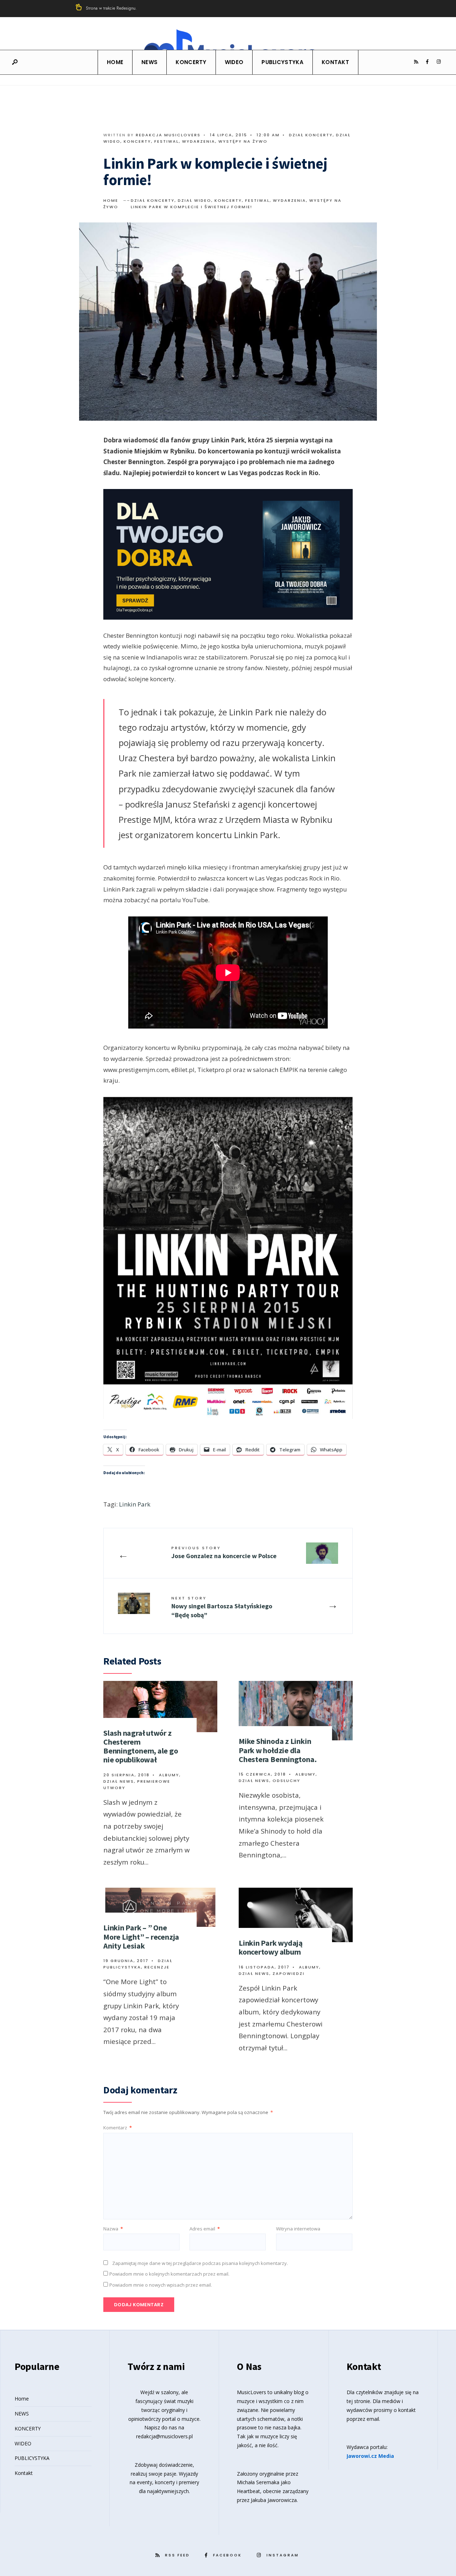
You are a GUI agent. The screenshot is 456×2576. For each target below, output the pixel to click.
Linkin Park (135, 1504)
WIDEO (234, 62)
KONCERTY (191, 62)
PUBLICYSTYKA (283, 62)
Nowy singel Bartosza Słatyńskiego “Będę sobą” (222, 1607)
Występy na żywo (243, 141)
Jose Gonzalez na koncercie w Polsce (224, 1552)
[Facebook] (427, 62)
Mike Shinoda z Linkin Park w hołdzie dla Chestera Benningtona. (278, 1750)
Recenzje (157, 1967)
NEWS (149, 62)
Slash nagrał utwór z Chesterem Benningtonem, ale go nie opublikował (141, 1746)
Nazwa (113, 2229)
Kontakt (335, 62)
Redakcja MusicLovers (168, 135)
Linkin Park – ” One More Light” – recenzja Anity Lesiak (141, 1937)
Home (115, 62)
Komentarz (118, 2128)
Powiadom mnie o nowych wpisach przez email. (161, 2285)
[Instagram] (439, 62)
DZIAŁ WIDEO (195, 200)
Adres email (205, 2229)
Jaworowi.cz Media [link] (370, 2456)
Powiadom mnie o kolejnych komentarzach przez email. (169, 2274)
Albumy (169, 1775)
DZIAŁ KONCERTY (311, 135)
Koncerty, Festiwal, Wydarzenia (169, 141)
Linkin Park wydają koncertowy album (271, 1947)
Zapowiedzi (289, 1973)
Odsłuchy (286, 1781)
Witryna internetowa (298, 2229)
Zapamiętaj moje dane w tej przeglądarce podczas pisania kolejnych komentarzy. (200, 2263)
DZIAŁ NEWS (119, 1781)
